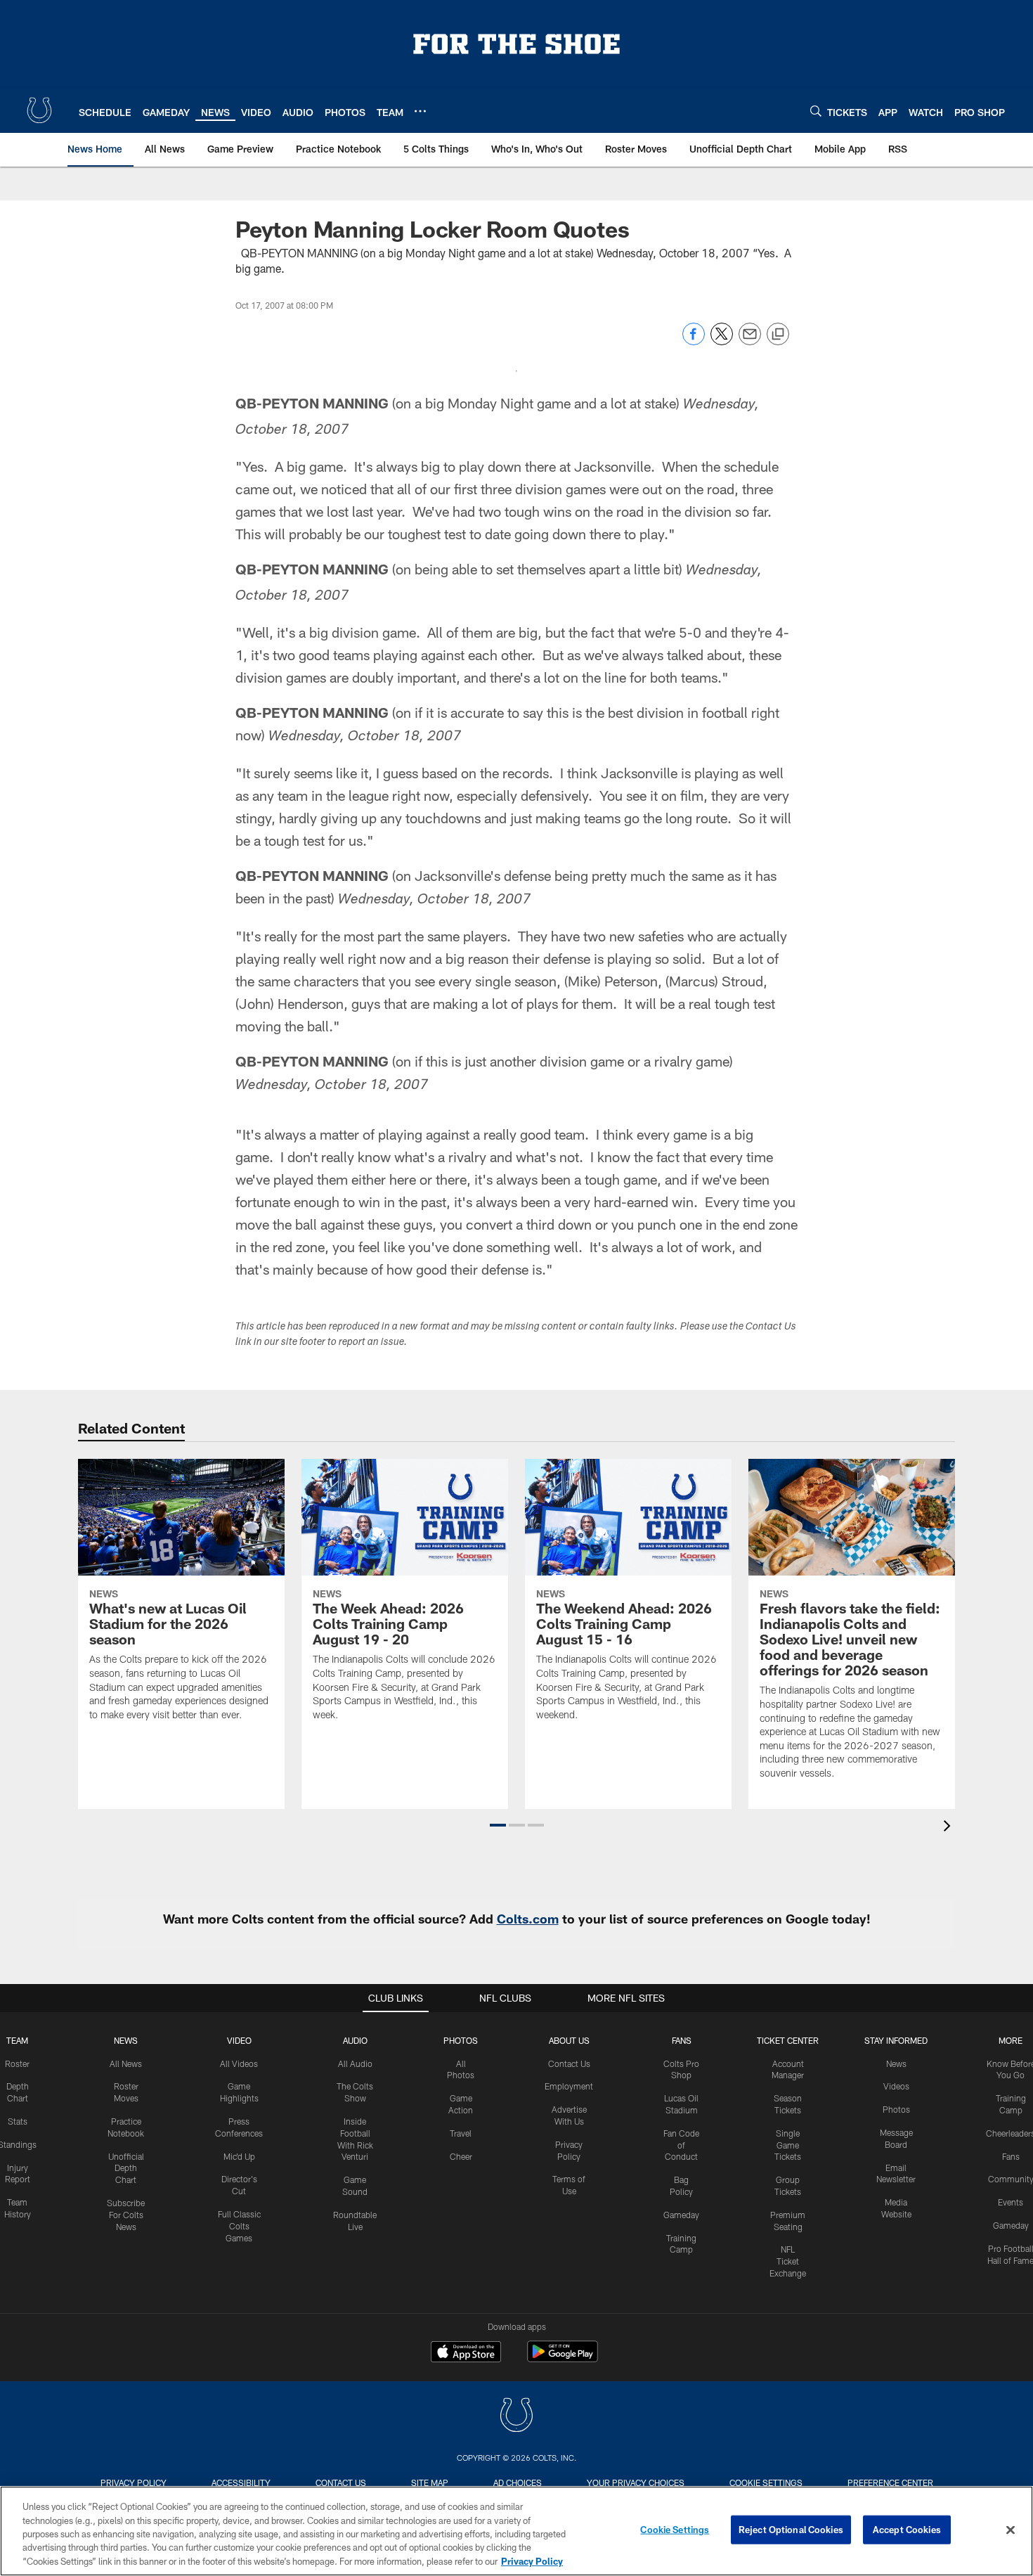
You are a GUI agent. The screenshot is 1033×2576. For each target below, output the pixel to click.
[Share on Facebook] (694, 341)
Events (1011, 2202)
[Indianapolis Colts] (516, 2417)
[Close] (1011, 2530)
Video (239, 2040)
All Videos (239, 2063)
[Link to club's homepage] (39, 110)
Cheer (461, 2156)
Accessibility (241, 2482)
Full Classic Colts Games (239, 2226)
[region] (516, 2531)
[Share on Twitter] (722, 341)
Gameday (681, 2215)
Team (17, 2040)
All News (126, 2063)
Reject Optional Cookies (791, 2530)
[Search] (816, 111)
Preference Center (890, 2482)
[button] (498, 1825)
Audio (355, 2040)
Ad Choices (518, 2482)
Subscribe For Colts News (126, 2215)
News (126, 2040)
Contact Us (569, 2063)
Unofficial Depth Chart (126, 2168)
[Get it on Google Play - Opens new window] (563, 2358)
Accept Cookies (907, 2530)
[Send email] (750, 341)
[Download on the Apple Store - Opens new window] (466, 2353)
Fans (1011, 2156)
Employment (569, 2086)
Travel (461, 2133)
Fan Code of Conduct (681, 2145)
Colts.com (528, 1919)
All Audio (355, 2063)
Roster (17, 2063)
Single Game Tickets (788, 2145)
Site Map (430, 2482)
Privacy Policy (134, 2482)
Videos (896, 2086)
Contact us (341, 2482)
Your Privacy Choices (636, 2482)
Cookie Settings (766, 2482)
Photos (461, 2040)
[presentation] (949, 1828)
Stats (18, 2121)
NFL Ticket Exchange (788, 2261)
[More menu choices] (420, 111)
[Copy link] (778, 335)
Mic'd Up (239, 2156)
